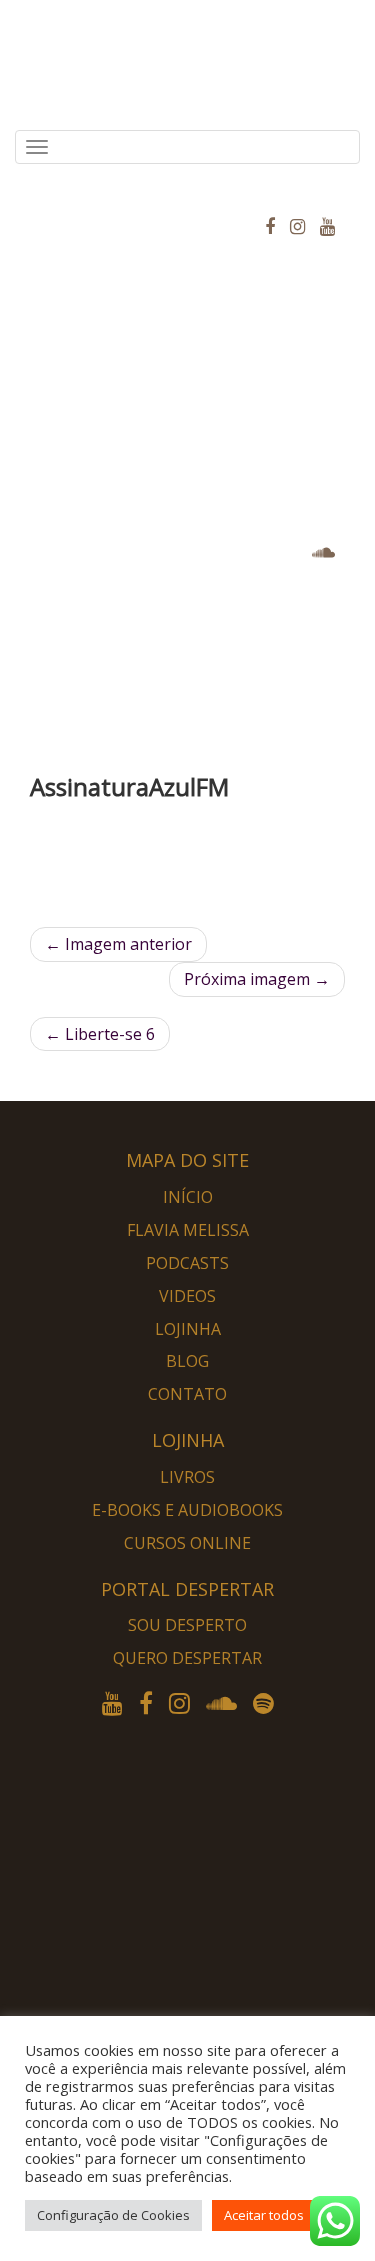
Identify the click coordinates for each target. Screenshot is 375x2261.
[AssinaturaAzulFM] (187, 869)
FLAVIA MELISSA (188, 1230)
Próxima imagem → (257, 979)
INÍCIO (188, 1197)
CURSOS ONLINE (187, 1543)
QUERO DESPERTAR (187, 1658)
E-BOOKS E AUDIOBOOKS (187, 1510)
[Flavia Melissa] (30, 189)
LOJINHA (188, 1329)
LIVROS (187, 1477)
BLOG (187, 1361)
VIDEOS (187, 1296)
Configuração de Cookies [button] (113, 2215)
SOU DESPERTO (187, 1625)
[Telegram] (210, 1942)
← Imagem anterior (118, 944)
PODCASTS (187, 1263)
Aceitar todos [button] (264, 2215)
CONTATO (187, 1394)
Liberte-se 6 (100, 1034)
